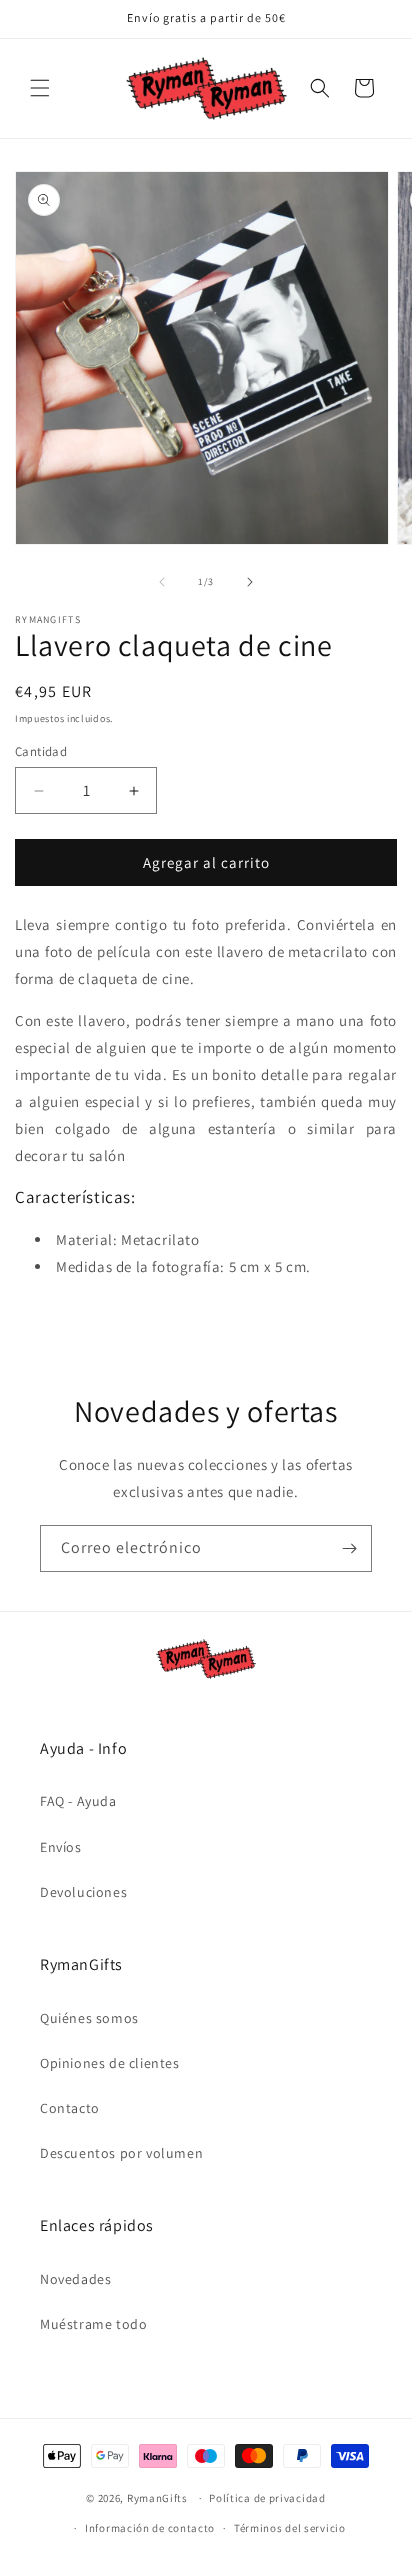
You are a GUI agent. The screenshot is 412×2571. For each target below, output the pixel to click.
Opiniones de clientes (110, 2063)
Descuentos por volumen (121, 2153)
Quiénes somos (89, 2018)
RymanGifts (157, 2498)
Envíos (61, 1847)
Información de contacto (150, 2528)
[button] (40, 88)
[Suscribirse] (349, 1548)
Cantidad (41, 751)
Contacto (70, 2108)
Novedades (75, 2279)
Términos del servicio (290, 2528)
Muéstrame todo (93, 2324)
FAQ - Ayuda (78, 1801)
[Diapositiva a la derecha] (250, 582)
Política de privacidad (267, 2498)
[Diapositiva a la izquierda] (162, 582)
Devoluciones (83, 1892)
